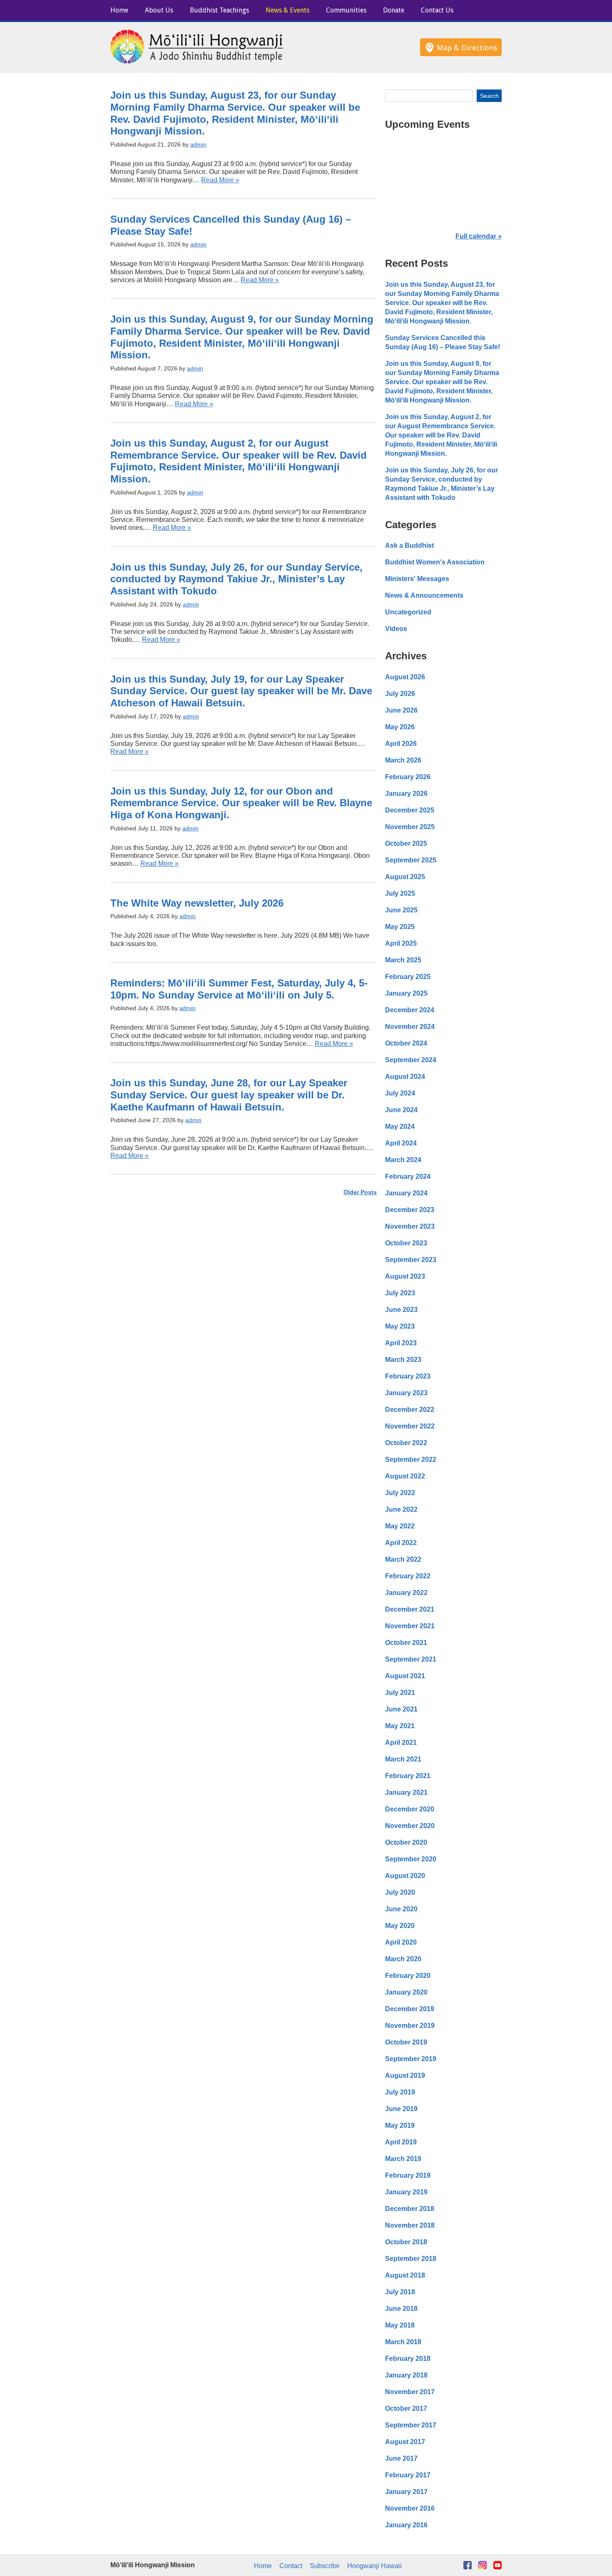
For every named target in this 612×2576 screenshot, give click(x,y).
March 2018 (403, 2342)
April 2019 (401, 2142)
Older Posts (360, 1192)
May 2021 (400, 1726)
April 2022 (401, 1543)
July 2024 (400, 1093)
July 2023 (400, 1293)
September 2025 (411, 860)
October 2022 (406, 1443)
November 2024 (410, 1027)
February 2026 (408, 777)
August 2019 (405, 2075)
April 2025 (401, 943)
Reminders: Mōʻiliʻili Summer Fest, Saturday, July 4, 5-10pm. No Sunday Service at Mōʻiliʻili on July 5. (239, 989)
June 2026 (401, 710)
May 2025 (400, 927)
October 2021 (406, 1643)
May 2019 (400, 2125)
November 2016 (410, 2508)
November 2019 (410, 2026)
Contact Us (437, 10)
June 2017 (401, 2458)
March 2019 (403, 2159)
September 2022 (411, 1459)
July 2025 (400, 893)
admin (198, 144)
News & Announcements (424, 595)
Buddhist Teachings (219, 10)
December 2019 (410, 2009)
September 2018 (411, 2259)
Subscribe (325, 2566)
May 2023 (400, 1326)
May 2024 (400, 1127)
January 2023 (406, 1393)
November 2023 (410, 1226)
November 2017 (410, 2392)
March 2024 (403, 1160)
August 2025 (405, 877)
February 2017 (408, 2475)
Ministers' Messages (417, 579)
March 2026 (403, 760)
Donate (394, 10)
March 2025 (403, 960)
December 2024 (410, 1010)
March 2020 (403, 1959)
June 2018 (401, 2309)
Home (119, 10)
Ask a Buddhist (409, 545)
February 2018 (408, 2359)
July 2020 (400, 1892)
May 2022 (400, 1526)
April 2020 (401, 1942)
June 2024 (401, 1110)
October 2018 (406, 2242)
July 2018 (400, 2292)
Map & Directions (467, 48)
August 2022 (405, 1476)
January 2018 (406, 2375)
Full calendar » (479, 236)
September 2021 (411, 1659)
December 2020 (410, 1809)
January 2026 (406, 794)
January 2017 (406, 2492)
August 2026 (405, 677)
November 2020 (410, 1826)
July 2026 (400, 694)
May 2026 (400, 727)
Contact (291, 2566)
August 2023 (405, 1276)
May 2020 (400, 1926)
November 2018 (410, 2225)
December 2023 (410, 1210)
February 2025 (408, 977)
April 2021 (401, 1743)
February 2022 (408, 1576)
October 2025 (406, 843)
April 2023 (401, 1343)
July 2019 (400, 2092)
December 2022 (410, 1410)
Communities (346, 10)
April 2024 (401, 1143)
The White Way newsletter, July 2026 (197, 903)
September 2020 (411, 1859)
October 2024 (406, 1043)
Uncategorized (408, 612)
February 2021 (408, 1776)
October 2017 (406, 2408)
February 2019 (408, 2175)
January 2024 (406, 1193)
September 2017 (411, 2425)
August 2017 (405, 2442)
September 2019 (411, 2059)
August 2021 (405, 1676)
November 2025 (410, 827)
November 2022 (410, 1426)
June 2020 (401, 1909)
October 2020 (406, 1842)
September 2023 (411, 1260)
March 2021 (403, 1759)
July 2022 (400, 1493)
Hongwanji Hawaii (374, 2566)
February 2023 (408, 1376)
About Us (159, 10)
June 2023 (401, 1310)
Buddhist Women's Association (435, 562)
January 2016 (406, 2525)
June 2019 (401, 2109)
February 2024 (408, 1176)
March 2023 (403, 1360)
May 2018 (400, 2325)
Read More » (220, 180)
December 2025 (410, 810)
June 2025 (401, 910)
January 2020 (406, 1992)
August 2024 (405, 1077)
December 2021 (410, 1609)
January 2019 (406, 2192)
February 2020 (408, 1976)
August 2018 (405, 2275)
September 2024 (411, 1060)
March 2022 (403, 1559)
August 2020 (405, 1876)
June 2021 (401, 1709)
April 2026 (401, 744)
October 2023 (406, 1243)
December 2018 (410, 2209)
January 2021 (406, 1792)
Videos (396, 629)
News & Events (287, 10)
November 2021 (410, 1626)
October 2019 (406, 2042)
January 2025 (406, 993)
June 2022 (401, 1509)
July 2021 (400, 1693)
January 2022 (406, 1593)
